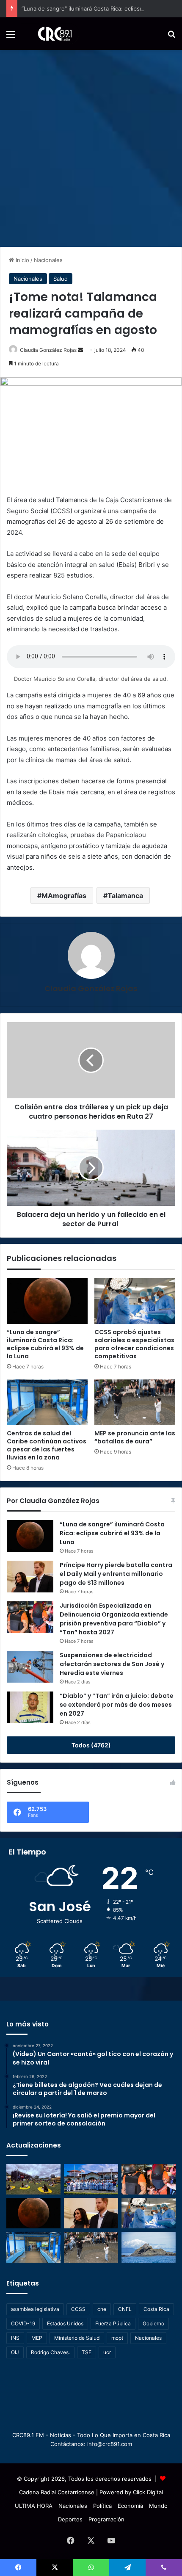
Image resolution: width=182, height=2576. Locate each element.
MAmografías (64, 896)
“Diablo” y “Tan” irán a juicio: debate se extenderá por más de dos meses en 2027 (117, 1705)
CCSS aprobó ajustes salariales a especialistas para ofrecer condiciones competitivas (134, 1344)
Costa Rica (156, 2309)
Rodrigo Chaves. (50, 2352)
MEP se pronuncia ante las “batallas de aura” (135, 1437)
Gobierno (153, 2323)
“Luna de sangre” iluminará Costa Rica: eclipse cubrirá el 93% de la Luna (45, 1344)
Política (102, 2506)
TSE (87, 2352)
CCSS (78, 2309)
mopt (117, 2338)
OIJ (15, 2352)
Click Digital (148, 2492)
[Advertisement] (91, 145)
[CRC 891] (50, 34)
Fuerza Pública (113, 2323)
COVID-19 (23, 2323)
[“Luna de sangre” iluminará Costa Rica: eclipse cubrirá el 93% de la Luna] (47, 1301)
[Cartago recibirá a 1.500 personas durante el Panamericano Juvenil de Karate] (91, 2179)
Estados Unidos (65, 2323)
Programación (106, 2519)
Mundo (158, 2506)
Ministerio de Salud (77, 2338)
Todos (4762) (91, 1745)
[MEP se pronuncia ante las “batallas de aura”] (135, 1402)
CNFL (125, 2309)
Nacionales (48, 260)
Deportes (70, 2519)
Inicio (22, 260)
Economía (130, 2506)
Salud (61, 279)
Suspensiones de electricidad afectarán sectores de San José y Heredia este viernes (112, 1664)
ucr (107, 2352)
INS (15, 2338)
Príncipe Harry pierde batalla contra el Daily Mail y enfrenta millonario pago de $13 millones (116, 1574)
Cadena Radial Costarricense (57, 2492)
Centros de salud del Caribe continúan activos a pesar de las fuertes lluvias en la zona (47, 1445)
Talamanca (125, 896)
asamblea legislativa (35, 2309)
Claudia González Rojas (48, 350)
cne (102, 2309)
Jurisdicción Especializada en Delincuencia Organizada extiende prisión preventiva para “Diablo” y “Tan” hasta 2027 (114, 1619)
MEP (37, 2338)
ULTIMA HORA (34, 2506)
